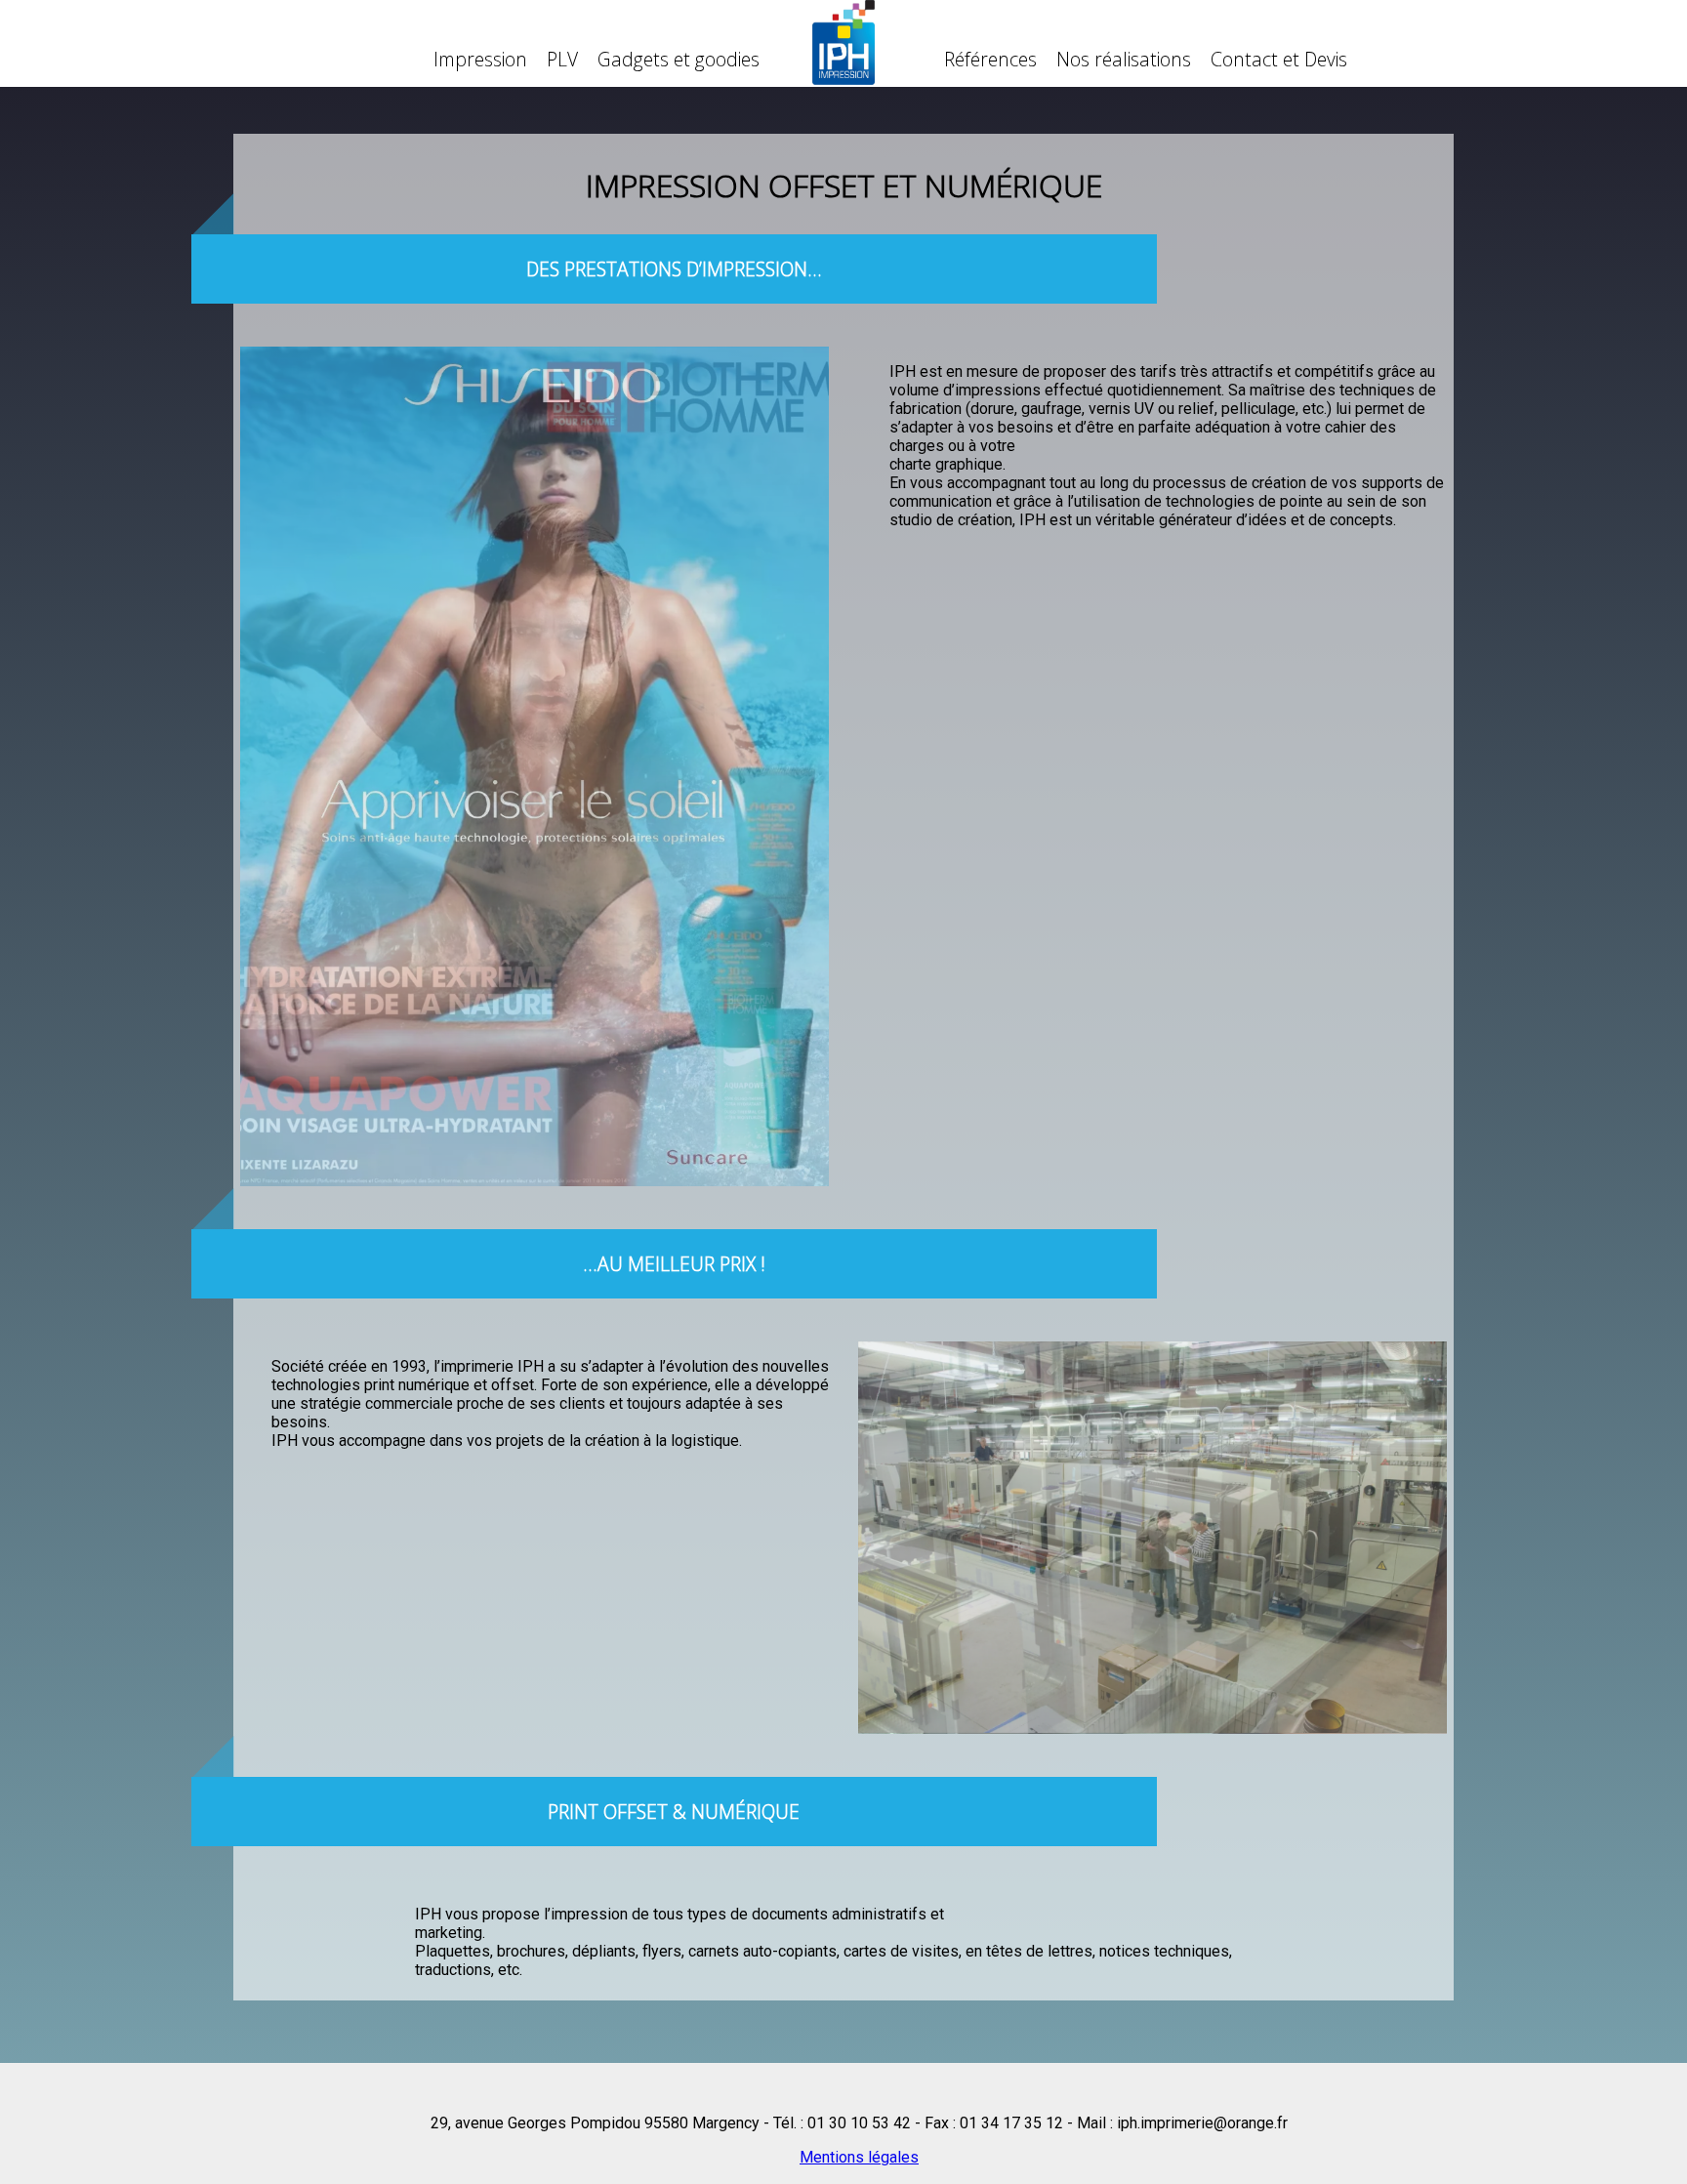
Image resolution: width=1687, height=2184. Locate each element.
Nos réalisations (1124, 59)
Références (990, 59)
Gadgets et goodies (679, 59)
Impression (480, 59)
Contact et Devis (1279, 59)
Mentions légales (859, 2156)
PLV (562, 59)
